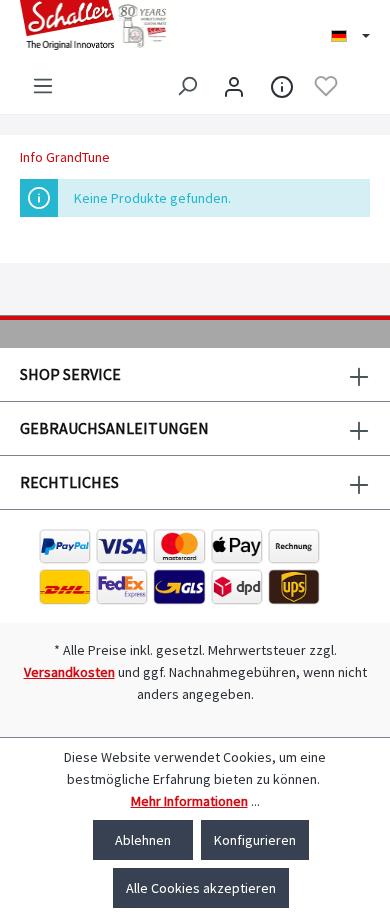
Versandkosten (69, 672)
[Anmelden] (234, 86)
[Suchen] (187, 86)
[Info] (282, 86)
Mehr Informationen (189, 801)
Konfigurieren (255, 840)
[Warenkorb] (358, 87)
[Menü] (43, 86)
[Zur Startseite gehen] (97, 25)
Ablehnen (143, 840)
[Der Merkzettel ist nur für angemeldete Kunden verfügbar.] (326, 86)
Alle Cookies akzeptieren (201, 888)
